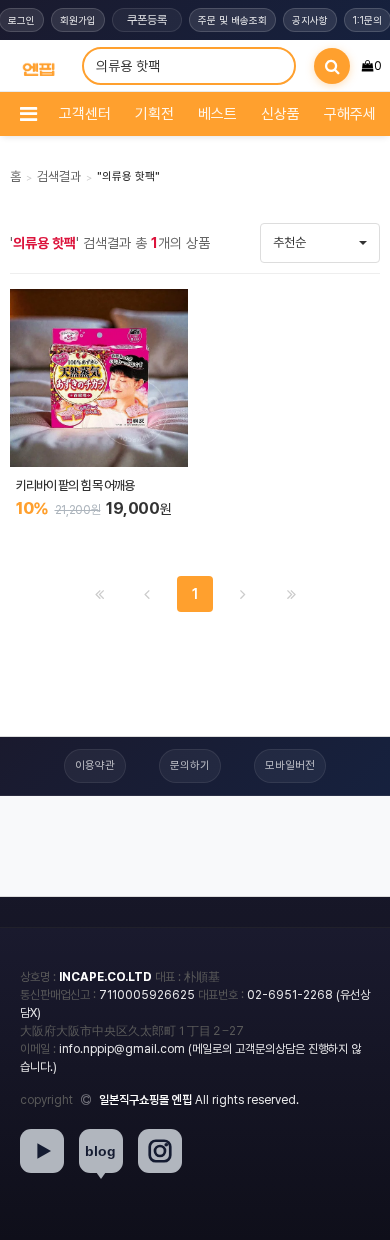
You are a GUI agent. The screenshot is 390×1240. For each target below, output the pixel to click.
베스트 (217, 114)
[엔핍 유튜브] (42, 1151)
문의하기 (190, 765)
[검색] (332, 66)
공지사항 (310, 20)
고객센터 (85, 114)
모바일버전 (290, 765)
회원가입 (78, 20)
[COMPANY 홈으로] (38, 66)
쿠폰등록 (147, 20)
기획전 (154, 114)
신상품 (280, 114)
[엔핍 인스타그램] (160, 1151)
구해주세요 (356, 114)
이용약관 (95, 765)
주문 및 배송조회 (232, 20)
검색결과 (59, 176)
